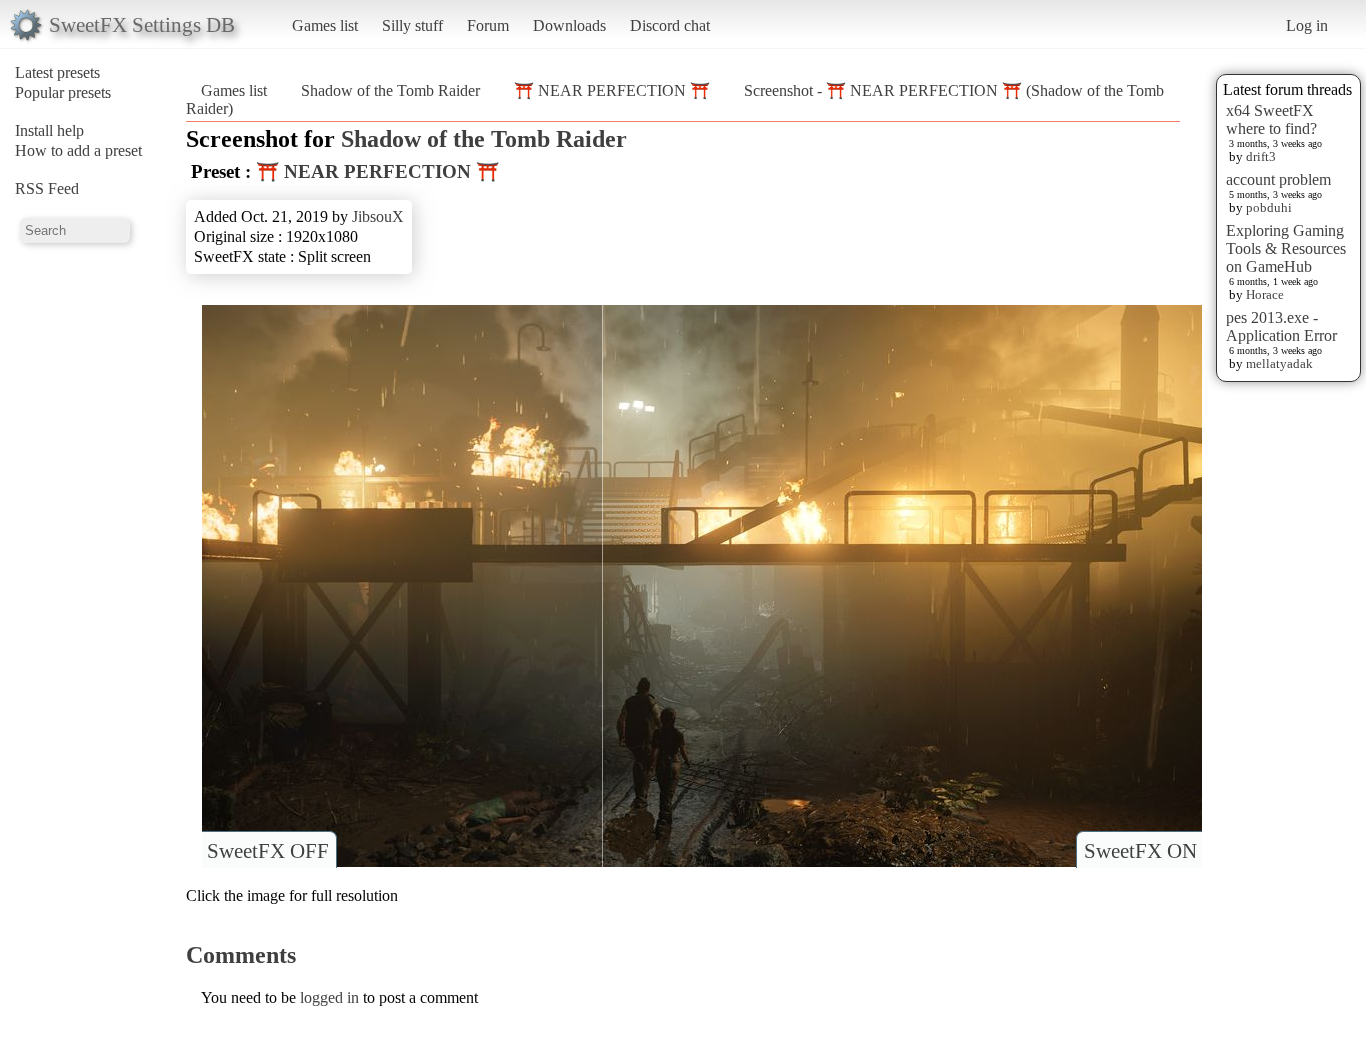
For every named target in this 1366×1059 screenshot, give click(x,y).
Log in (1307, 25)
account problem (1278, 179)
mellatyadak (1279, 363)
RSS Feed (47, 188)
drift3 (1261, 156)
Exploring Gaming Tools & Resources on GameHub (1286, 248)
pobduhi (1269, 207)
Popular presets (63, 92)
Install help (49, 130)
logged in (329, 997)
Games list (325, 25)
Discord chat (670, 25)
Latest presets (57, 72)
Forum (488, 25)
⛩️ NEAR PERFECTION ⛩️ (612, 90)
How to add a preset (78, 150)
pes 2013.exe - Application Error (1281, 326)
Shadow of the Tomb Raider (390, 90)
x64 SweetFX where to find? (1271, 119)
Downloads (569, 25)
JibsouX (378, 216)
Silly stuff (412, 25)
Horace (1265, 294)
